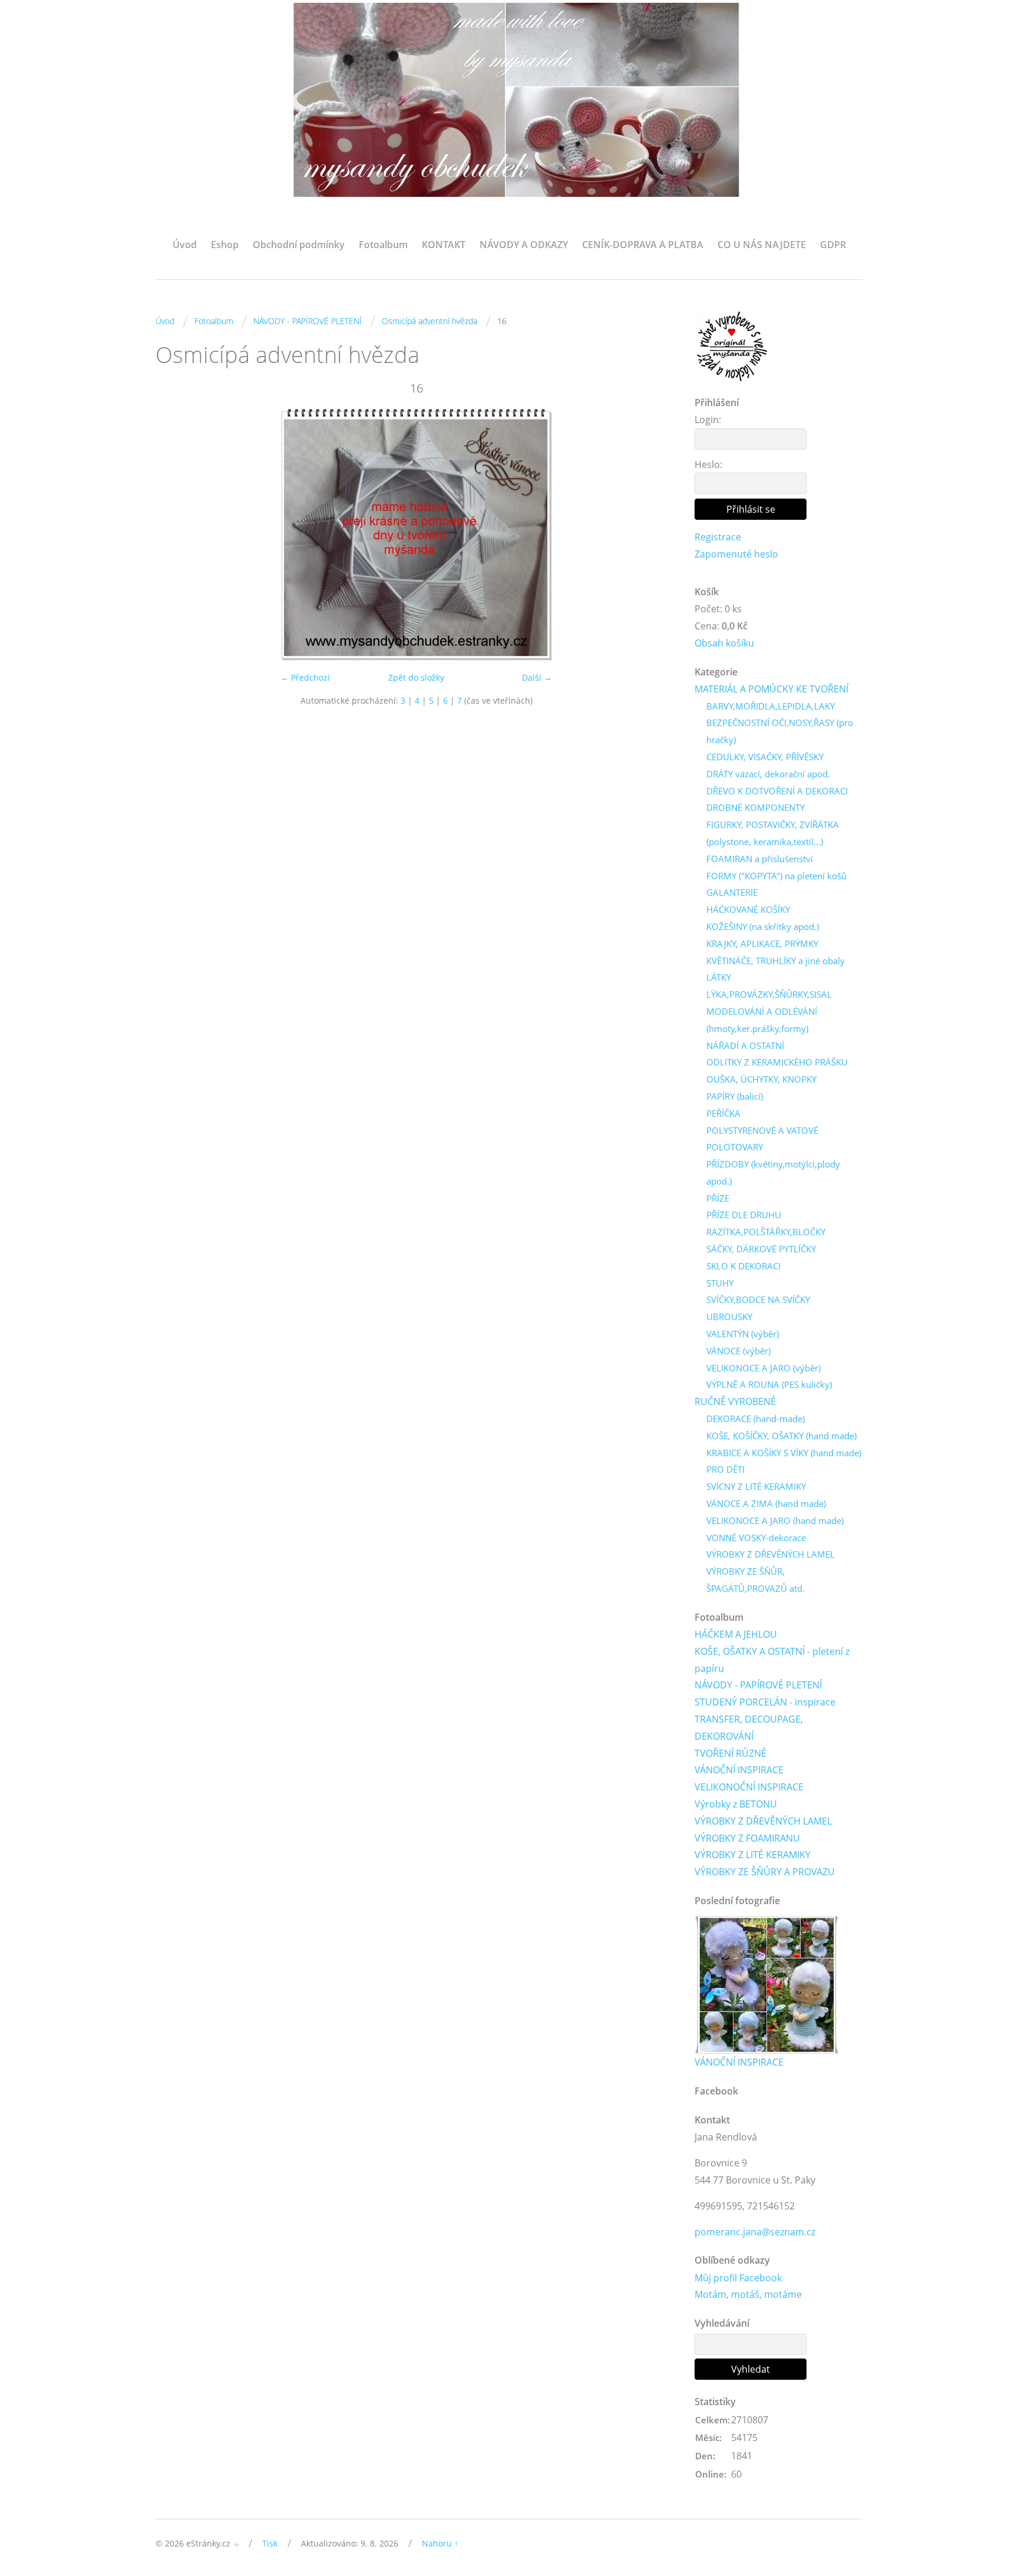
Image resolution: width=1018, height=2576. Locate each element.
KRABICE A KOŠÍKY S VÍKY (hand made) (784, 1453)
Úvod (185, 245)
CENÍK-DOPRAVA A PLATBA (643, 245)
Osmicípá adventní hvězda (429, 321)
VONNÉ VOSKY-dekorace (756, 1538)
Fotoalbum (383, 245)
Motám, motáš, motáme (748, 2294)
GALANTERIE (732, 892)
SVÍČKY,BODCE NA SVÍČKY (758, 1299)
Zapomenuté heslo (736, 554)
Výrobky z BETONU (736, 1804)
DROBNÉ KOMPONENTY (756, 807)
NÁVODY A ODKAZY (524, 245)
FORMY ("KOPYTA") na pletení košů (776, 876)
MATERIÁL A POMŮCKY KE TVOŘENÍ (771, 689)
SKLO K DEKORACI (743, 1266)
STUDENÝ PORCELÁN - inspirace (765, 1702)
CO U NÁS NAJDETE (762, 245)
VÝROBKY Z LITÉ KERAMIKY (753, 1855)
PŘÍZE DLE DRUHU (744, 1215)
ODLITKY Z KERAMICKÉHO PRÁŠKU (777, 1062)
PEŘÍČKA (723, 1113)
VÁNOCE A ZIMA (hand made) (766, 1503)
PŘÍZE (718, 1198)
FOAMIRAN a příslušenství (760, 859)
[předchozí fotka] (175, 535)
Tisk (270, 2543)
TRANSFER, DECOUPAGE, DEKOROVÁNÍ (749, 1728)
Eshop (225, 245)
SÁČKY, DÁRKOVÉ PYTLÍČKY (761, 1249)
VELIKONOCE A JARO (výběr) (763, 1368)
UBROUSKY (729, 1317)
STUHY (720, 1283)
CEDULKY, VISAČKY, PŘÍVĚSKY (765, 757)
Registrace (718, 537)
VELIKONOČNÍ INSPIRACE (749, 1787)
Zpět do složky (416, 677)
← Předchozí (305, 677)
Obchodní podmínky (299, 245)
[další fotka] (658, 535)
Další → (537, 677)
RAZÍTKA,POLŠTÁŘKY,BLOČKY (766, 1232)
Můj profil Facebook (738, 2278)
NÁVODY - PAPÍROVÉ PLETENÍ (308, 321)
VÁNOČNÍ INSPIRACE (739, 1770)
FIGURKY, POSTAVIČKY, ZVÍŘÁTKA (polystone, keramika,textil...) (773, 833)
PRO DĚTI (726, 1469)
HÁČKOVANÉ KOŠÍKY (748, 909)
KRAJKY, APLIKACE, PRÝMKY (762, 944)
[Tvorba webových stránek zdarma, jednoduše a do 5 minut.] (237, 2544)
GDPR (833, 245)
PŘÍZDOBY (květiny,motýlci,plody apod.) (773, 1172)
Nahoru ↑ (440, 2543)
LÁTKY (719, 977)
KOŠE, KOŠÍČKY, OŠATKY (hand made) (781, 1436)
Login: (708, 420)
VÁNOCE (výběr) (738, 1351)
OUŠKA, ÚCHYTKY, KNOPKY (761, 1079)
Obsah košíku (724, 643)
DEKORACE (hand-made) (756, 1419)
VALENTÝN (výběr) (743, 1334)
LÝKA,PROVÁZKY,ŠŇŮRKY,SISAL (769, 994)
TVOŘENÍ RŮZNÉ (731, 1753)
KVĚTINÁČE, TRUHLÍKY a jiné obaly (776, 961)
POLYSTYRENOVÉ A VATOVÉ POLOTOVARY (762, 1139)
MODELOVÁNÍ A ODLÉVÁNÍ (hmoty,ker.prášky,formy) (762, 1020)
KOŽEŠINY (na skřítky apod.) (763, 926)
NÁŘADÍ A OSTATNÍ (745, 1045)
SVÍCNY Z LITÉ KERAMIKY (756, 1486)
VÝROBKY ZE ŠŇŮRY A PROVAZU (765, 1872)
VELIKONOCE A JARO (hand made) (775, 1520)
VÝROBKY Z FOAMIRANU (747, 1838)
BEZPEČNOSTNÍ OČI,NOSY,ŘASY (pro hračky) (780, 731)
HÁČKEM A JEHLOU (736, 1634)
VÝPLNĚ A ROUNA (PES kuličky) (769, 1384)
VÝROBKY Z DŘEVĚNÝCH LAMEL (771, 1554)
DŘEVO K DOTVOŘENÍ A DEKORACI (777, 791)
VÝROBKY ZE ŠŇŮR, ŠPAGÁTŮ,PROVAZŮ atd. (756, 1580)
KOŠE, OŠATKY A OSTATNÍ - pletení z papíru (772, 1660)
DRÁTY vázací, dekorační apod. (768, 774)
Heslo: (708, 464)
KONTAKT (444, 245)
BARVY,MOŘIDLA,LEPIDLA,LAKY (771, 706)
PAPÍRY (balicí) (735, 1096)
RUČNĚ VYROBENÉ (735, 1401)
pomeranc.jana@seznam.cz (755, 2232)
